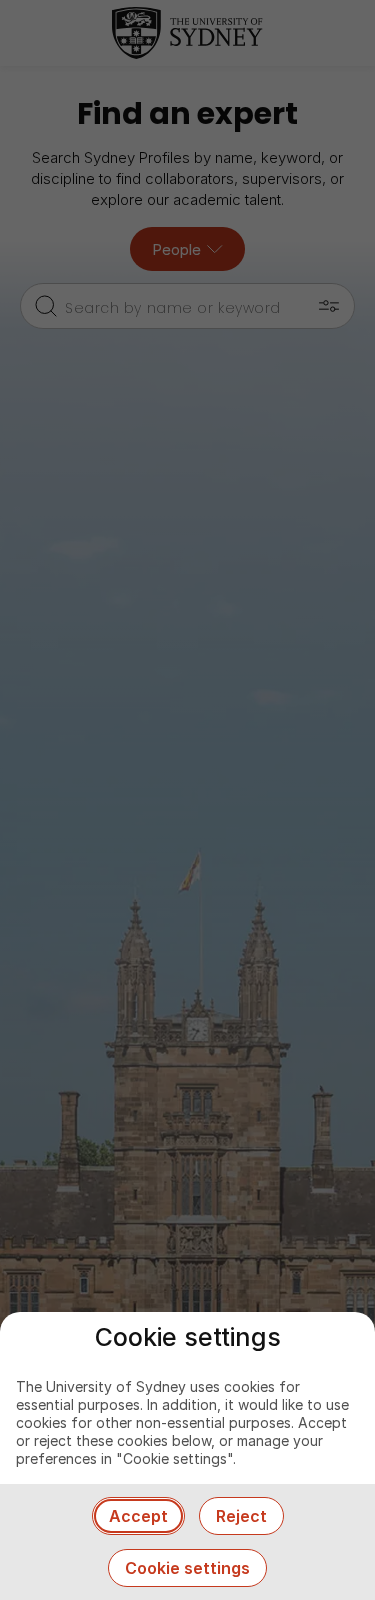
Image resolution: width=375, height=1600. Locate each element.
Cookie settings (187, 1568)
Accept (138, 1516)
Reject (241, 1516)
